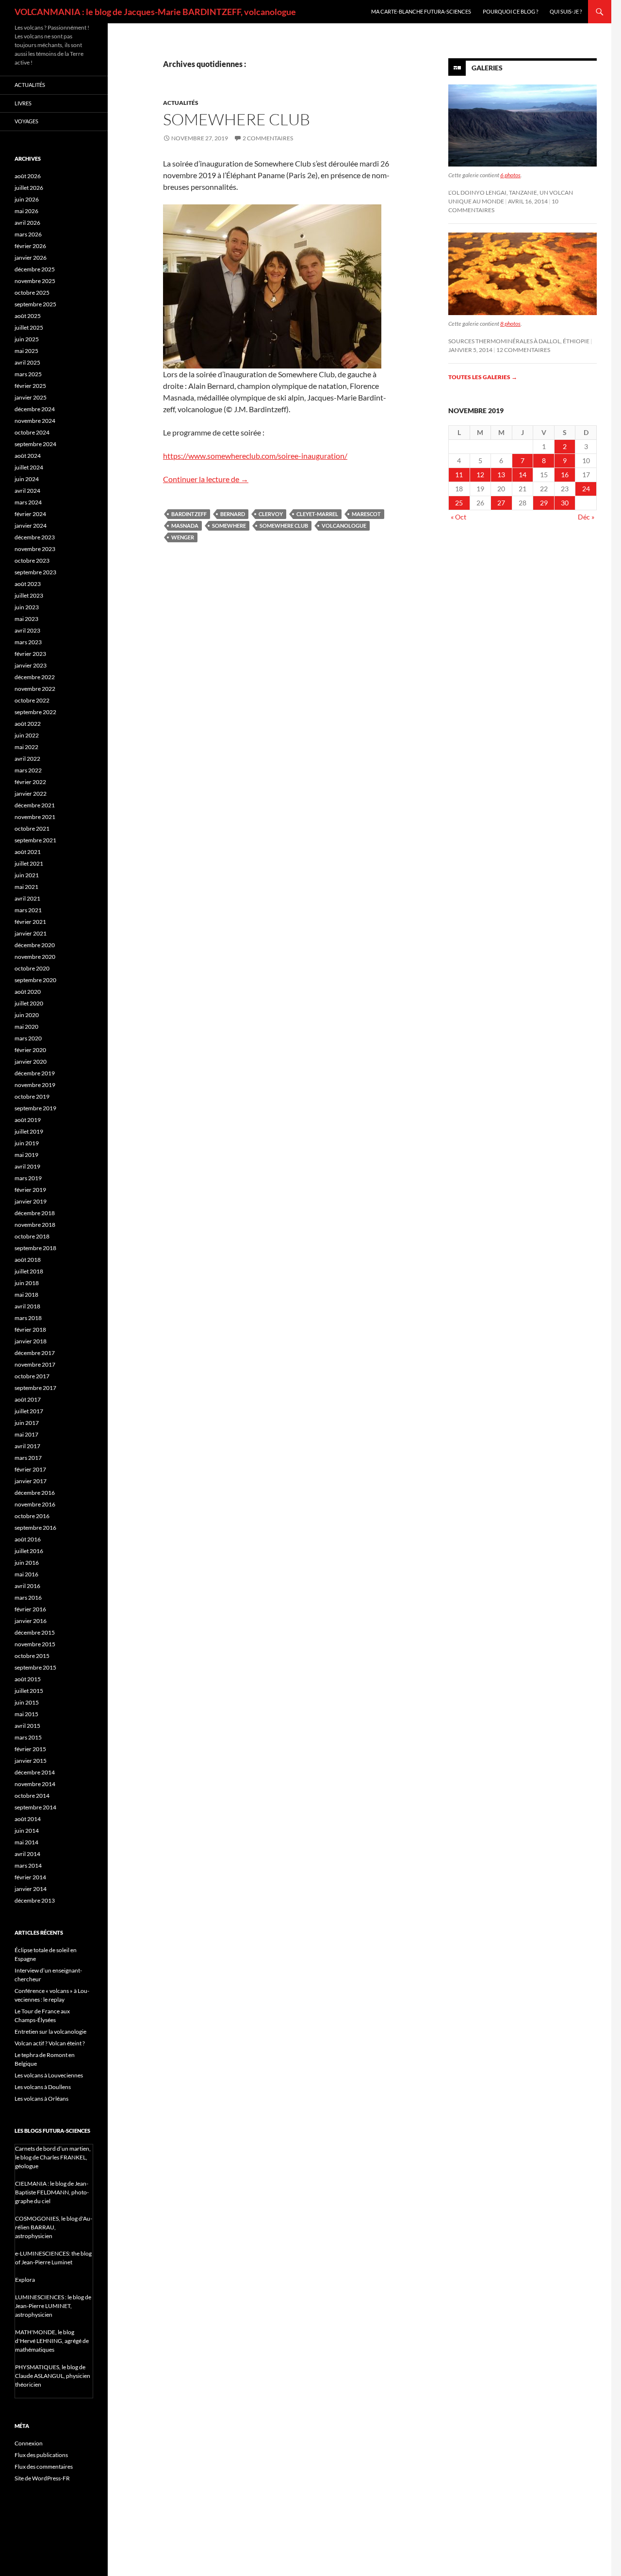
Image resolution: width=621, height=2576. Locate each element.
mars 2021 (28, 910)
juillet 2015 (29, 1691)
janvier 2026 (31, 258)
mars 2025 (28, 374)
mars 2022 (28, 770)
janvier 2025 (31, 397)
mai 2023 (26, 619)
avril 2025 (27, 362)
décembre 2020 (35, 945)
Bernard (233, 514)
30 (565, 503)
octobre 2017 (32, 1376)
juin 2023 (27, 607)
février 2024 (30, 514)
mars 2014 (28, 1865)
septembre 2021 (35, 840)
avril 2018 (27, 1306)
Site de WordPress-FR (42, 2478)
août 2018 (28, 1260)
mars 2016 (28, 1597)
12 (480, 475)
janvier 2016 (31, 1621)
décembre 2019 (35, 1073)
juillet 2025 (29, 327)
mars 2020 (28, 1038)
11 (459, 475)
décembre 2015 (35, 1632)
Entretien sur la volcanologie (50, 2032)
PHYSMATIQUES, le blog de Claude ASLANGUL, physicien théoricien (53, 2376)
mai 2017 (26, 1434)
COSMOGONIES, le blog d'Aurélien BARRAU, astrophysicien (54, 2227)
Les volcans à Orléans (41, 2099)
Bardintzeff (189, 514)
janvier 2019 (31, 1201)
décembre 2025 (35, 269)
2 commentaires (268, 138)
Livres (23, 103)
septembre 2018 (35, 1248)
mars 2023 (28, 642)
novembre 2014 (35, 1784)
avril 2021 (27, 898)
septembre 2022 (35, 712)
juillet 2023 (29, 595)
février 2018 (30, 1330)
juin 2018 (27, 1283)
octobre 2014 (32, 1796)
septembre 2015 (35, 1667)
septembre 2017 (35, 1388)
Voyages (26, 121)
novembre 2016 (35, 1504)
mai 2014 (26, 1842)
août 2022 (28, 724)
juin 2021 (27, 875)
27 (501, 503)
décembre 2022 (35, 677)
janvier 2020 (31, 1062)
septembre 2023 (35, 572)
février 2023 (30, 654)
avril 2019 (27, 1166)
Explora (25, 2280)
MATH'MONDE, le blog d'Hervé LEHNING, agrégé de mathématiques (52, 2341)
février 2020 (30, 1050)
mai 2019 (26, 1155)
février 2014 (30, 1877)
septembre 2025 (35, 304)
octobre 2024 (32, 432)
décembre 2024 (35, 409)
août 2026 (28, 176)
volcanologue (344, 526)
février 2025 (30, 386)
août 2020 (28, 992)
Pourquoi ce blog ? (510, 11)
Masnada (185, 526)
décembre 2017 (35, 1353)
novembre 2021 (35, 817)
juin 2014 (27, 1831)
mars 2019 (28, 1178)
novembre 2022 (35, 689)
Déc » (586, 517)
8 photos (510, 324)
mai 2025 (26, 351)
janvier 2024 (31, 526)
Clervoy (271, 514)
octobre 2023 (32, 560)
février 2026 (30, 246)
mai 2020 (26, 1027)
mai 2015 (26, 1714)
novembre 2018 (35, 1225)
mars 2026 (28, 234)
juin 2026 (27, 199)
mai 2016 (26, 1574)
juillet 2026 (29, 188)
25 (459, 503)
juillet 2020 (29, 1003)
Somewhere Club (237, 119)
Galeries (487, 68)
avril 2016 (27, 1586)
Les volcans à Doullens (43, 2087)
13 (501, 475)
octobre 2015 (32, 1656)
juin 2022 (27, 735)
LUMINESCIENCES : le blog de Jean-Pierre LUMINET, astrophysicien (53, 2306)
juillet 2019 (29, 1131)
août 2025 (28, 316)
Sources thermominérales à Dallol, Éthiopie (519, 341)
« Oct (458, 517)
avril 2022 (27, 759)
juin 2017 (27, 1423)
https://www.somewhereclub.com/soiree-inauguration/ (255, 456)
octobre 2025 (32, 293)
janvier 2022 (31, 794)
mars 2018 (28, 1318)
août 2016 (28, 1539)
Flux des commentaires (44, 2467)
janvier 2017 (31, 1481)
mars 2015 (28, 1737)
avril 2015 (27, 1726)
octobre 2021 (32, 828)
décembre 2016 (35, 1493)
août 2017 (28, 1399)
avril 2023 (27, 630)
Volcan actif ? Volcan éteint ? (50, 2043)
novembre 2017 (35, 1364)
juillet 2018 (29, 1271)
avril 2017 (27, 1446)
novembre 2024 (35, 421)
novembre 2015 (35, 1644)
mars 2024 (28, 502)
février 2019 (30, 1190)
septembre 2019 (35, 1108)
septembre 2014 (35, 1807)
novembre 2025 (35, 281)
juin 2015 (27, 1702)
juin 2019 (27, 1143)
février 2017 (30, 1469)
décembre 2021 (35, 805)
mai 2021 (26, 887)
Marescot (366, 514)
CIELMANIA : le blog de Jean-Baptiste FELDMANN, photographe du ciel (52, 2192)
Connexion (29, 2443)
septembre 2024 (35, 444)
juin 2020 (27, 1015)
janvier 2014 (31, 1889)
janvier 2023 (31, 665)
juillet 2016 (29, 1551)
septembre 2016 (35, 1528)
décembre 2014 (35, 1772)
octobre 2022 (32, 700)
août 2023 (28, 584)
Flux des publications (41, 2455)
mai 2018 (26, 1295)
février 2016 (30, 1609)
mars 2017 (28, 1458)
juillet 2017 (29, 1411)
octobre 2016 (32, 1516)
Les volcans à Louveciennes (49, 2075)
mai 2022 (26, 747)
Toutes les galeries (483, 377)
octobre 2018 (32, 1236)
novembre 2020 (35, 957)
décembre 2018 (35, 1213)
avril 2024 (27, 491)
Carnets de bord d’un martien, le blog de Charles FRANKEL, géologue (53, 2157)
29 (544, 503)
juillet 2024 (29, 467)
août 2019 (28, 1120)
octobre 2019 (32, 1096)
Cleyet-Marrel (317, 514)
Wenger (183, 537)
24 (586, 489)
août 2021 (28, 852)
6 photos (510, 175)
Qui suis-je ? (566, 11)
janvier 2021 (31, 933)
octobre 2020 (32, 968)
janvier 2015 (31, 1761)
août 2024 (28, 456)
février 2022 (30, 782)
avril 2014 (27, 1854)
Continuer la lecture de (206, 479)
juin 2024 (27, 479)
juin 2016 (27, 1563)
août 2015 (28, 1679)
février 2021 (30, 922)
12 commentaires (523, 350)
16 (565, 475)
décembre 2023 (35, 537)
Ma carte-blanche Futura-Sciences (421, 11)
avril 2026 (27, 223)
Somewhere (229, 526)
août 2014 (28, 1819)
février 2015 (30, 1749)
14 (523, 475)
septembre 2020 (35, 980)
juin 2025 (27, 339)
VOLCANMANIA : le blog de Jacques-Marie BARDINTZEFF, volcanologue (155, 12)
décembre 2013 (35, 1900)
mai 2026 (26, 211)
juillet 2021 (29, 863)
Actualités (181, 103)
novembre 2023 (35, 549)
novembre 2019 (35, 1085)
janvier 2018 (31, 1341)
